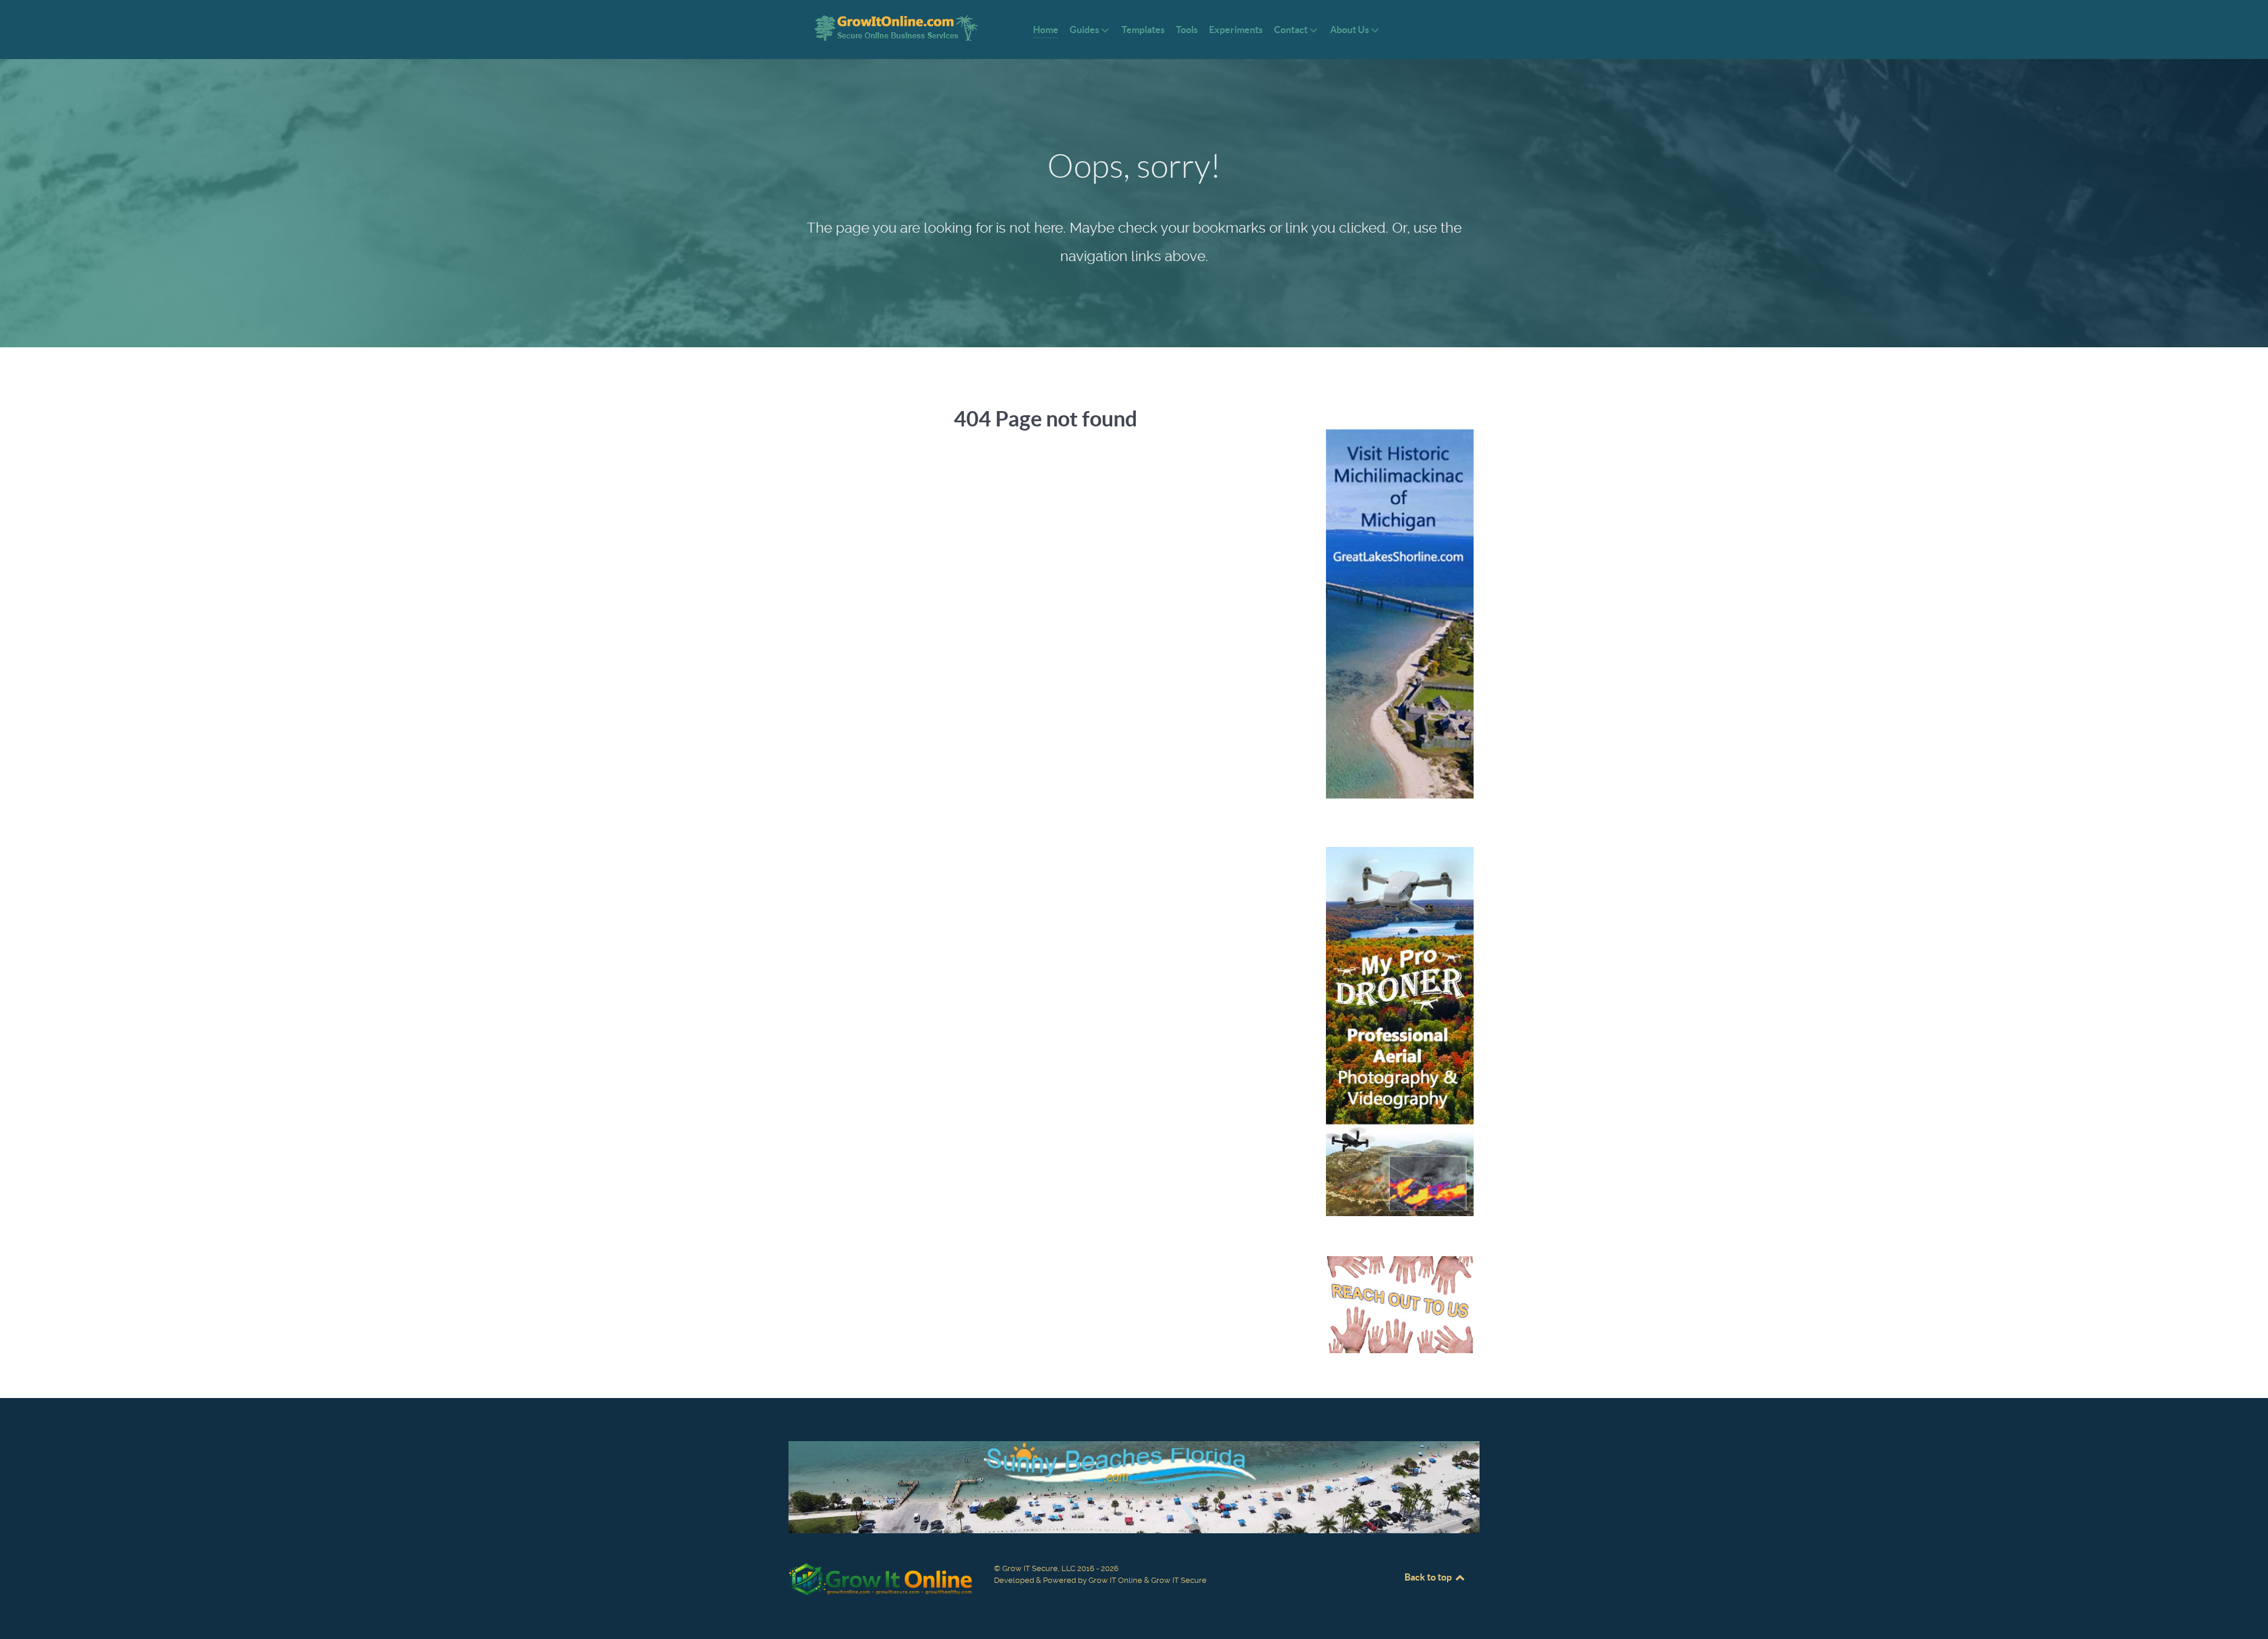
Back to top (1429, 1577)
